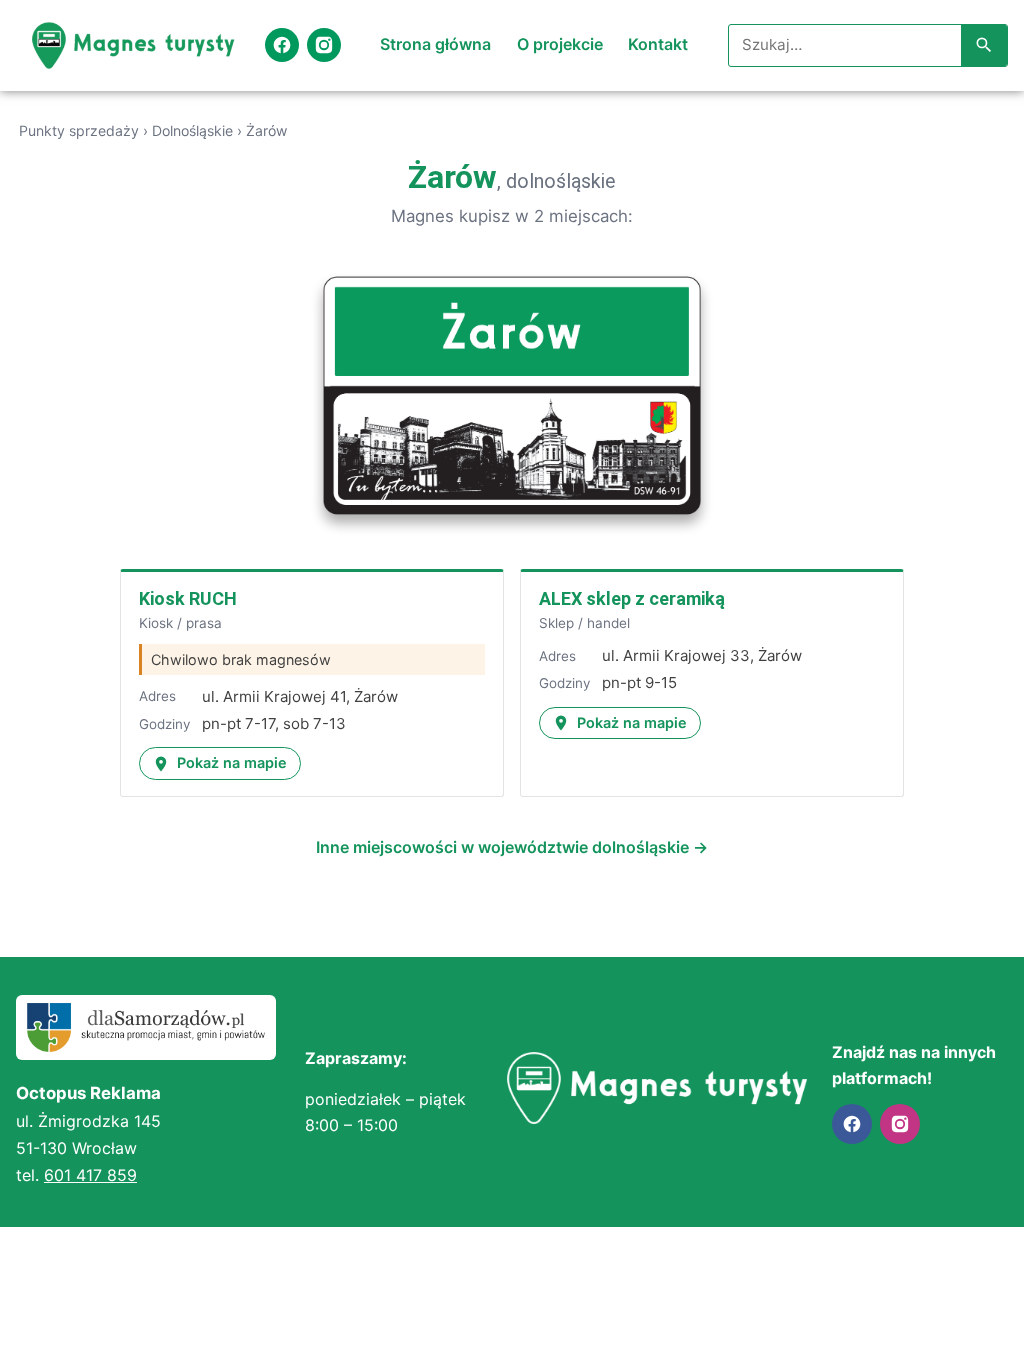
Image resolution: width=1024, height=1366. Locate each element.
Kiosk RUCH (188, 598)
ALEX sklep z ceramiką (632, 598)
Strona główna (435, 44)
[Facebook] (282, 45)
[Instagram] (324, 45)
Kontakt (658, 44)
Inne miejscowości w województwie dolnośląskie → (512, 847)
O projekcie (560, 44)
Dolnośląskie (192, 130)
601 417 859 (90, 1175)
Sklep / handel (584, 623)
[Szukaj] (984, 46)
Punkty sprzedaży (79, 130)
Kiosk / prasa (180, 623)
